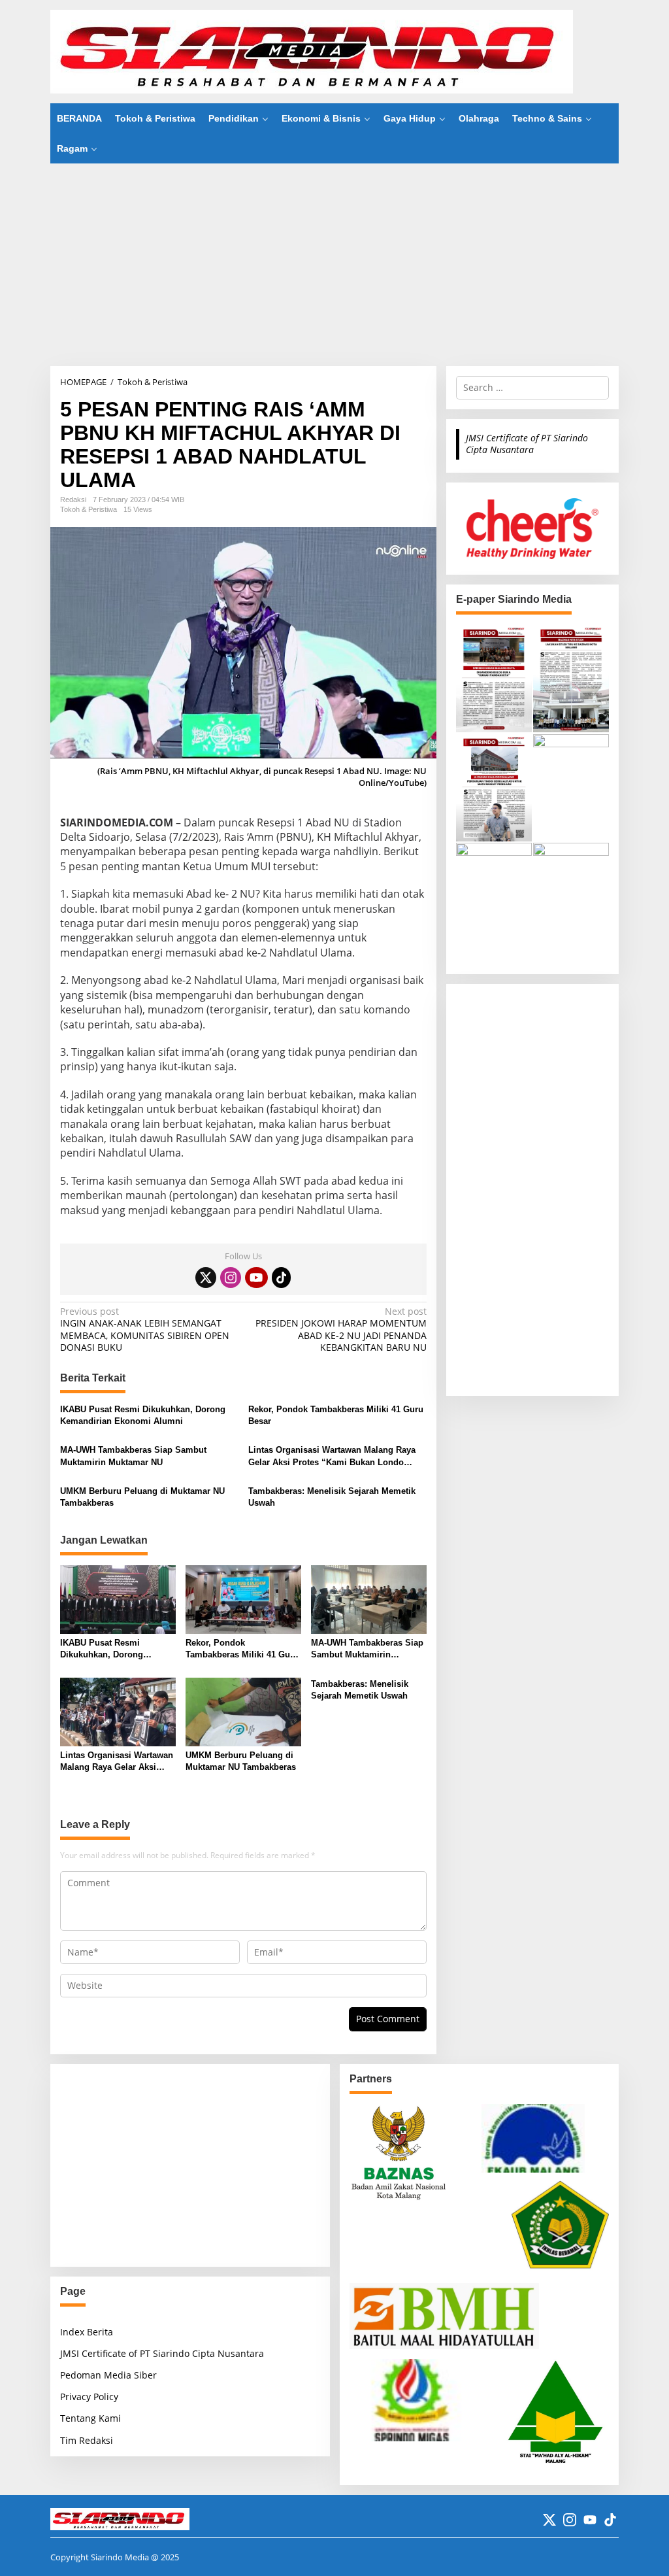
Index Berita (87, 2332)
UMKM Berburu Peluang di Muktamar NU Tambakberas (142, 1497)
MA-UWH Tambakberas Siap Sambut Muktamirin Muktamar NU (133, 1456)
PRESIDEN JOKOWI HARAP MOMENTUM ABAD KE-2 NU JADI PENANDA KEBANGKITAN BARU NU (341, 1330)
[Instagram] (231, 1278)
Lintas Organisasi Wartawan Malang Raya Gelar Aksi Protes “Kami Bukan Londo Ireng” (332, 1456)
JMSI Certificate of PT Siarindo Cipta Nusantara (527, 444)
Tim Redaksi (87, 2440)
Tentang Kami (90, 2418)
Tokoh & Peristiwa (89, 509)
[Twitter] (206, 1278)
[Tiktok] (282, 1278)
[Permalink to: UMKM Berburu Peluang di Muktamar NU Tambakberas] (243, 1711)
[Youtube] (256, 1278)
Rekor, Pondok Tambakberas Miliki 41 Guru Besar (336, 1415)
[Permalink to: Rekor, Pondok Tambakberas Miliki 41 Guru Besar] (243, 1599)
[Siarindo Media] (312, 51)
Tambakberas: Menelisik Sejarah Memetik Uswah (332, 1497)
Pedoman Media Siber (108, 2375)
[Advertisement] (334, 265)
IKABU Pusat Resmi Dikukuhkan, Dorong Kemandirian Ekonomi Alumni (143, 1415)
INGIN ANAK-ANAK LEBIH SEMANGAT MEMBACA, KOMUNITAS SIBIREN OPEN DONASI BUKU (145, 1330)
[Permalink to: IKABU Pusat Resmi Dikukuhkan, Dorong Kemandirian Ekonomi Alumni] (118, 1599)
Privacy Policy (89, 2397)
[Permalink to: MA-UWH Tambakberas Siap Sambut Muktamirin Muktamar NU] (369, 1599)
